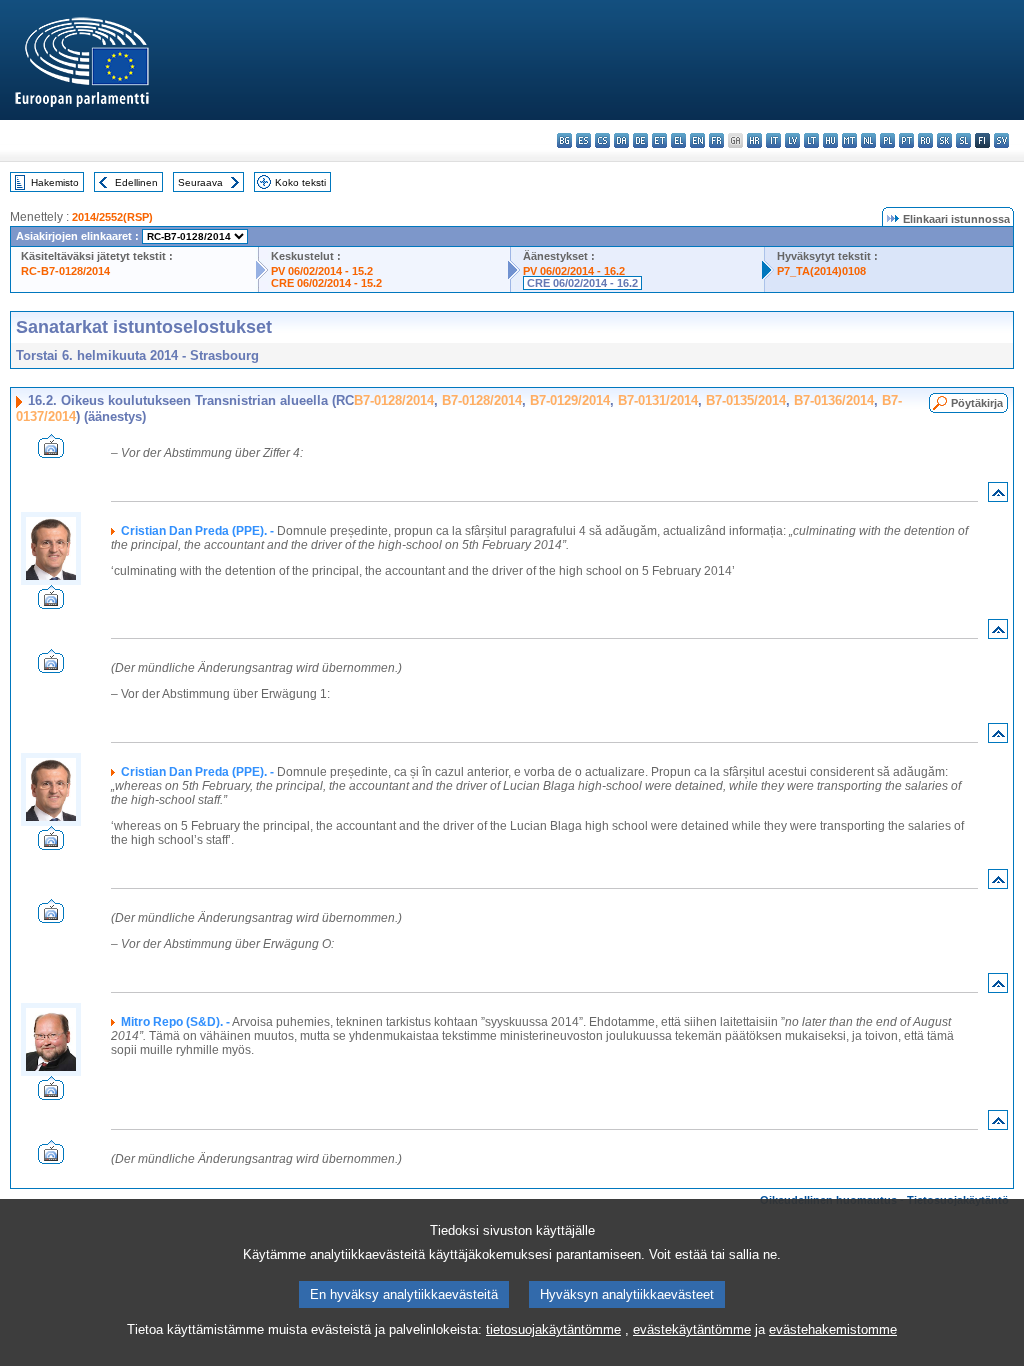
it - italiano (773, 140)
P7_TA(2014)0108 (821, 271)
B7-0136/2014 (834, 400)
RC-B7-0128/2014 (65, 271)
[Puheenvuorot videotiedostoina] (51, 452)
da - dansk (621, 140)
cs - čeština (602, 140)
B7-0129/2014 (570, 400)
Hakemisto (55, 182)
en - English (697, 140)
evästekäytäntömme (692, 1329)
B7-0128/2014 (394, 400)
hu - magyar (830, 140)
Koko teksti (300, 182)
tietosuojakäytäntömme (553, 1329)
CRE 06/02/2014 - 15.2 (326, 283)
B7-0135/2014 (746, 400)
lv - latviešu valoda (792, 140)
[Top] (998, 496)
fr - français (716, 140)
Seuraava (200, 182)
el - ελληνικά (678, 140)
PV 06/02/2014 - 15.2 (322, 271)
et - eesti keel (659, 140)
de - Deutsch (640, 140)
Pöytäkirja (977, 403)
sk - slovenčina (944, 140)
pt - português (906, 140)
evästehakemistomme (833, 1329)
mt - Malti (849, 140)
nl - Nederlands (868, 140)
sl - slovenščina (963, 140)
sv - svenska (1001, 140)
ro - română (925, 140)
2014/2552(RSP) (112, 217)
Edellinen (136, 182)
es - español (583, 140)
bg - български (564, 140)
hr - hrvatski (754, 140)
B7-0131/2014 (658, 400)
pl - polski (887, 140)
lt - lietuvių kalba (811, 140)
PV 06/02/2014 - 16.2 (574, 271)
